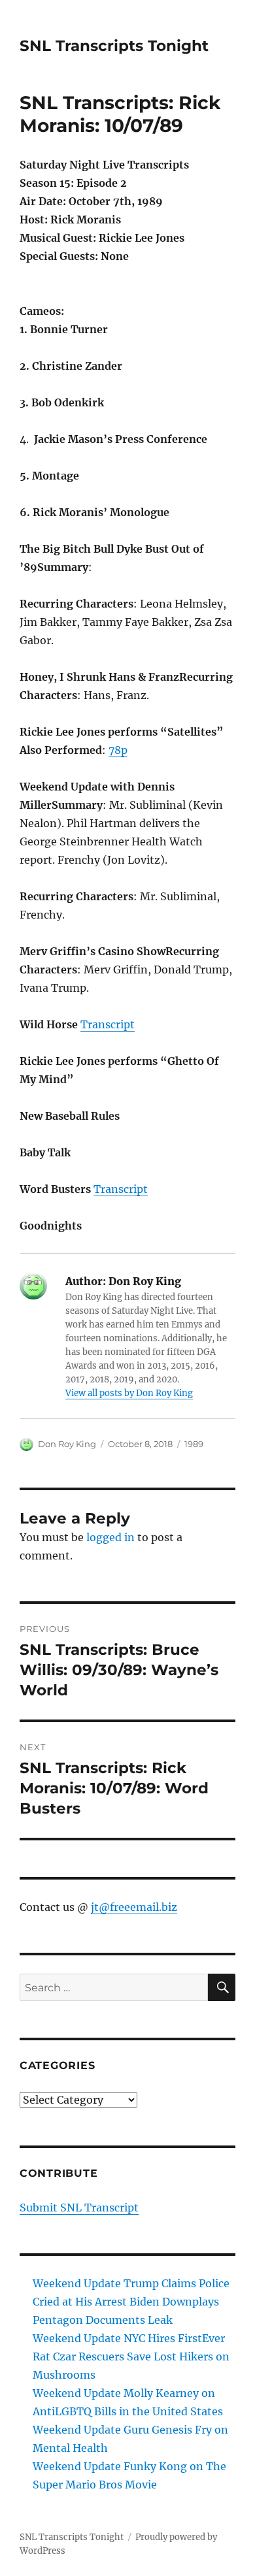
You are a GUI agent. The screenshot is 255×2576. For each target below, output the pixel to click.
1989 (194, 1444)
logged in (110, 1537)
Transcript (108, 1024)
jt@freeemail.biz (134, 1907)
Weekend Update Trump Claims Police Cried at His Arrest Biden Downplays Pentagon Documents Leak (131, 2302)
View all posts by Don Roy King (129, 1393)
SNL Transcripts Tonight (114, 46)
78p (118, 750)
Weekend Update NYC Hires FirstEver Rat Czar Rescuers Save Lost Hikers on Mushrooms (131, 2356)
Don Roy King (67, 1444)
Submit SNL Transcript (79, 2208)
